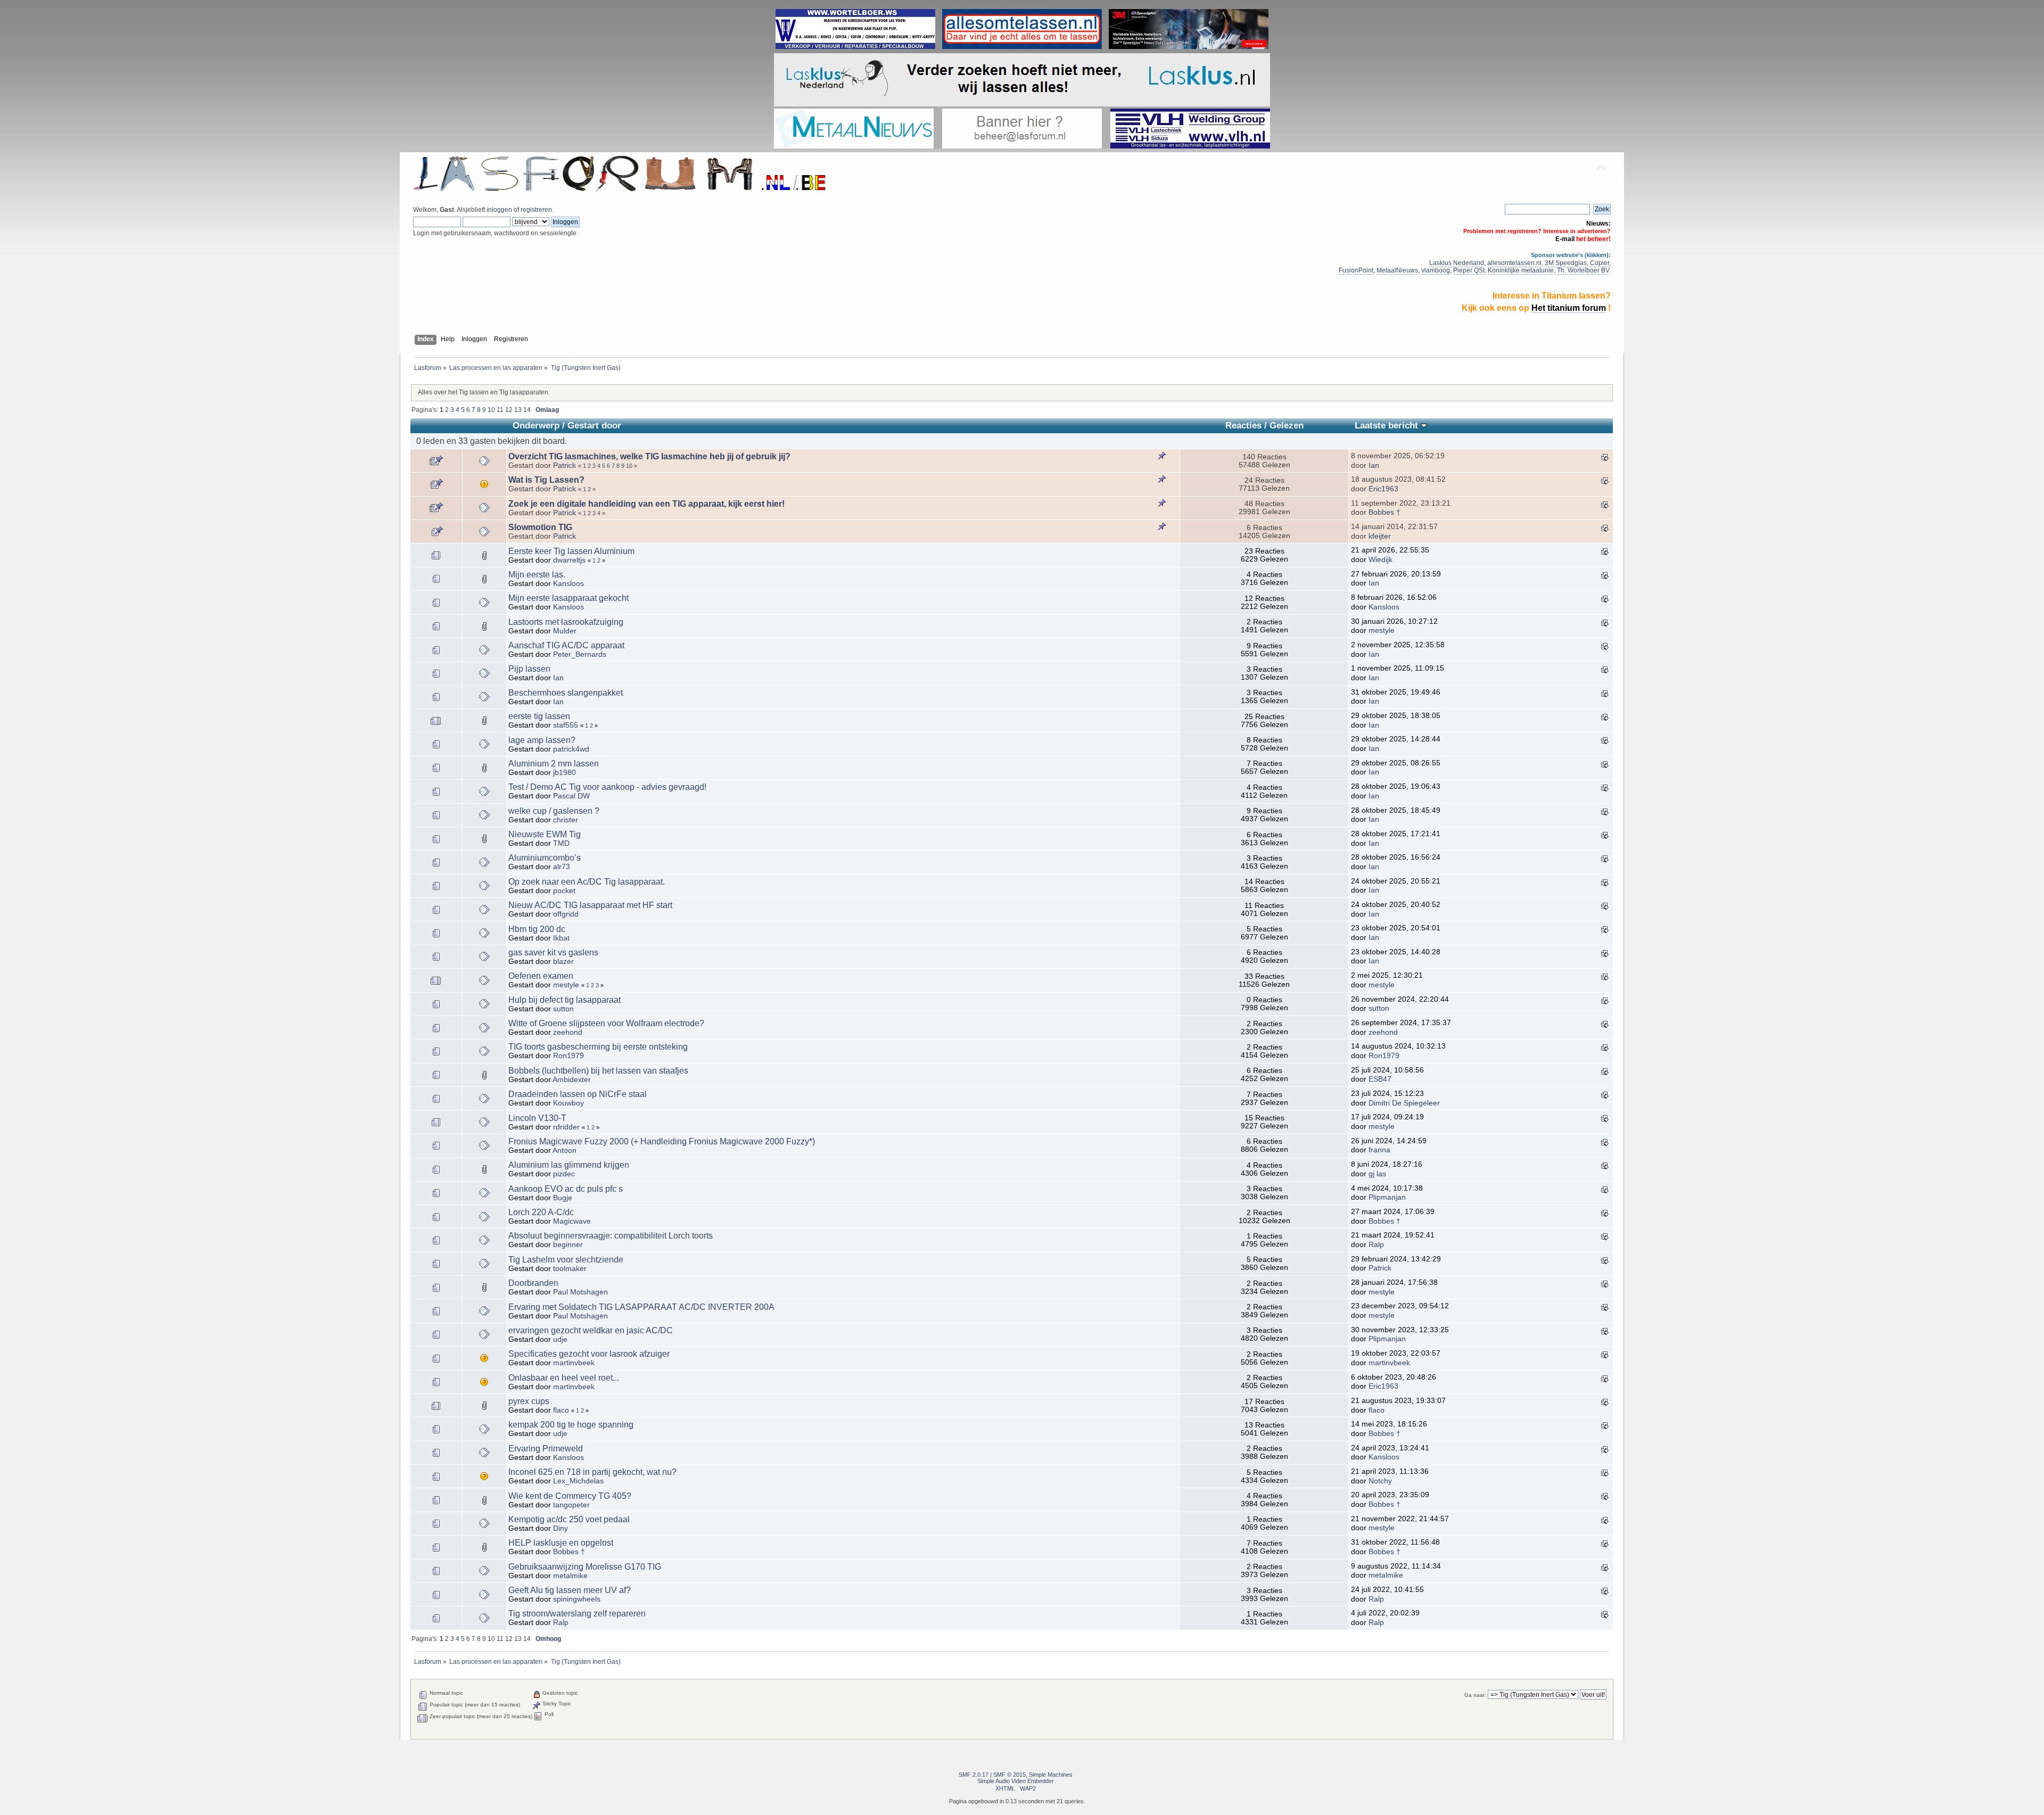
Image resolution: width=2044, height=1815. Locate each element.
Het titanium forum (1569, 308)
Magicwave (572, 1221)
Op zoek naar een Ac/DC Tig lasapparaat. (587, 882)
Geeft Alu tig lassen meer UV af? (570, 1590)
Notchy (1380, 1481)
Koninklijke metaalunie (1521, 270)
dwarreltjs (569, 560)
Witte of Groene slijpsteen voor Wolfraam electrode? (606, 1023)
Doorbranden (533, 1283)
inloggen (499, 210)
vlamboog (1436, 270)
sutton (563, 1009)
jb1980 (564, 773)
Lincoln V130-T (537, 1118)
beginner (568, 1245)
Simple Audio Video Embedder (1016, 1781)
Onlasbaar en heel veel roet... (564, 1378)
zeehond (568, 1032)
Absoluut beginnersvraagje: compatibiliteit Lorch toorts (611, 1236)
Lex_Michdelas (578, 1481)
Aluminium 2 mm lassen (554, 764)
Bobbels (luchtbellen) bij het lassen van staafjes (598, 1071)
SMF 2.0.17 (974, 1775)
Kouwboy (568, 1103)
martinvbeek (574, 1363)
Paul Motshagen (580, 1292)
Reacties (1243, 426)
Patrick (564, 465)
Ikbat (561, 938)
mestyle (1382, 630)
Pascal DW (571, 796)
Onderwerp (536, 426)
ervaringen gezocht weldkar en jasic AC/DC (591, 1330)
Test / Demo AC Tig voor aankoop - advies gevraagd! (607, 787)
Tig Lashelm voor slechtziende (566, 1260)
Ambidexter (572, 1080)
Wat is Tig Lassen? (546, 480)
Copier (1600, 263)
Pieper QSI (1469, 270)
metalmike (570, 1576)
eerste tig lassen (539, 716)
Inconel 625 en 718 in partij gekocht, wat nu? (592, 1472)
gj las (1377, 1174)
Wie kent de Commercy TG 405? (570, 1496)
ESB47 (1380, 1079)
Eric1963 (1383, 489)
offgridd (566, 914)
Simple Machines (1051, 1775)
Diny (561, 1528)
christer (566, 820)
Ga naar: (1475, 1695)
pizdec (564, 1174)
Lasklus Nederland (1457, 263)
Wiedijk (1380, 560)
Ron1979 (568, 1056)
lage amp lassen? (542, 740)
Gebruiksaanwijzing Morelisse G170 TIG (585, 1567)
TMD (561, 843)
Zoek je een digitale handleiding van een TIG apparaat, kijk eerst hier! (646, 504)
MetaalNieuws (1397, 270)
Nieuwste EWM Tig (545, 834)
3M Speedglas (1566, 263)
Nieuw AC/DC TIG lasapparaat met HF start (590, 905)
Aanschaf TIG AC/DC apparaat (566, 645)
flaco (561, 1410)
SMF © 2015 (1009, 1775)
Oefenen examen (541, 976)
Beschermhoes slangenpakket (566, 693)
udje (560, 1339)
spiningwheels (577, 1599)
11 (500, 410)
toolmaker (570, 1269)
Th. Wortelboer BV (1583, 270)
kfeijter (1380, 536)
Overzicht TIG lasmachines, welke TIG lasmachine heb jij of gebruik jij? (649, 456)
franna (1379, 1150)
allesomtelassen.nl (1514, 263)
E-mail (1565, 239)
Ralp (1376, 1245)
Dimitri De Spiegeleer (1404, 1103)
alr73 (562, 867)
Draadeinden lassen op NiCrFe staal (578, 1094)
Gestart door (594, 426)
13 (518, 410)
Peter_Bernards (580, 654)
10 (491, 410)
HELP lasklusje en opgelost (561, 1543)
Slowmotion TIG (540, 527)
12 (509, 410)
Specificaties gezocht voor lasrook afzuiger (589, 1354)
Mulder (565, 631)
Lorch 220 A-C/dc (541, 1212)
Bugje (563, 1198)
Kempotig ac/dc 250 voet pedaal (569, 1519)
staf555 (566, 725)
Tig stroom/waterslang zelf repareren (577, 1614)
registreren (536, 210)
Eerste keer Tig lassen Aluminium (571, 551)
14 (527, 410)
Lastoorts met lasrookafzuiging (566, 622)
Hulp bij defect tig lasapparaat (564, 1000)
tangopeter (571, 1505)
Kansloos (568, 584)
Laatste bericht (1388, 426)
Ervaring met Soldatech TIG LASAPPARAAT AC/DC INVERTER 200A (641, 1307)
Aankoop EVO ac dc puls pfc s (566, 1189)
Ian (1374, 465)
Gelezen (1287, 426)
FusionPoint (1356, 270)
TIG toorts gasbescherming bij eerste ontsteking (598, 1047)
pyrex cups (529, 1401)
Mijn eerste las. (537, 575)
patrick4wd (571, 749)
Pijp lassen (529, 669)
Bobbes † (1384, 512)
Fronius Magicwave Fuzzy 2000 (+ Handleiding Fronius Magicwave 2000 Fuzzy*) (662, 1141)
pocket (564, 891)
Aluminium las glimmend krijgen (569, 1165)
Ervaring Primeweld (546, 1449)
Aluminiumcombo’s (545, 858)
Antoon (564, 1150)
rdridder (566, 1127)
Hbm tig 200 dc (537, 929)
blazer (563, 962)
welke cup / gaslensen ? (554, 811)
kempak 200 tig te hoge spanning (571, 1425)
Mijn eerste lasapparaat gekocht (568, 598)
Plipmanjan (1387, 1197)
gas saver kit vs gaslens (553, 952)
